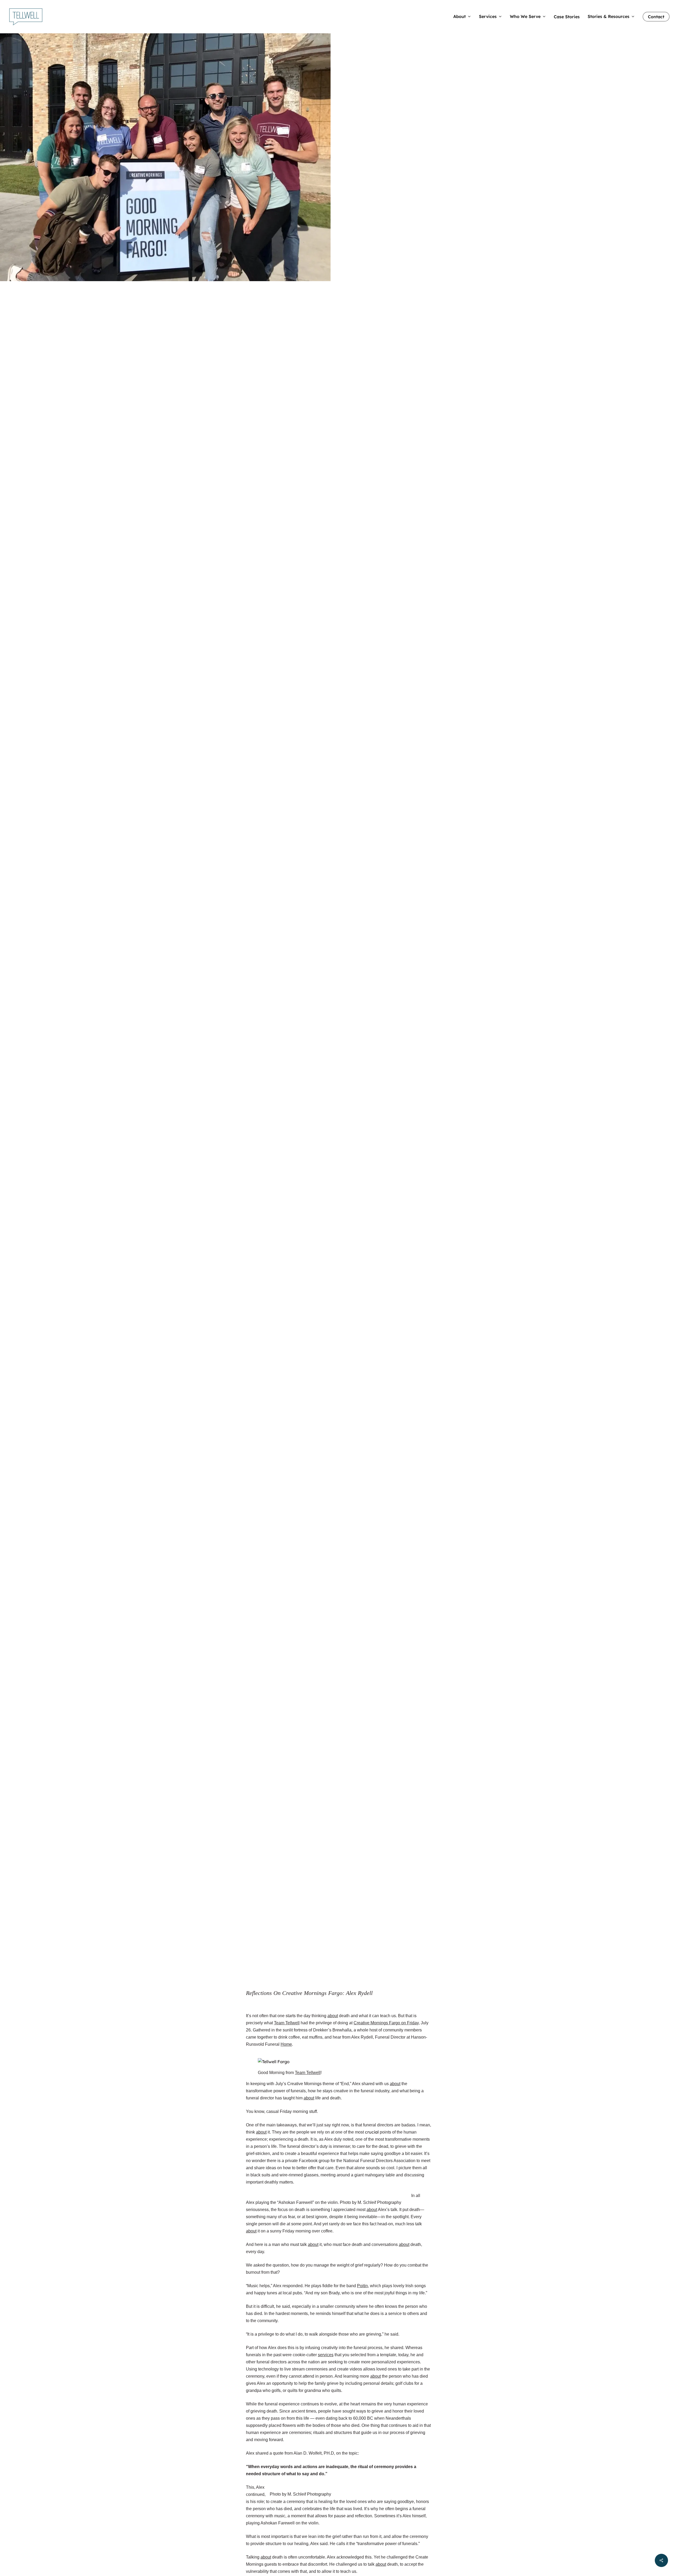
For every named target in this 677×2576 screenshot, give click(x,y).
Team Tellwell (267, 126)
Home (286, 2044)
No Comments (383, 126)
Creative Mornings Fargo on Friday (386, 2023)
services (326, 2355)
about (333, 2016)
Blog (338, 95)
